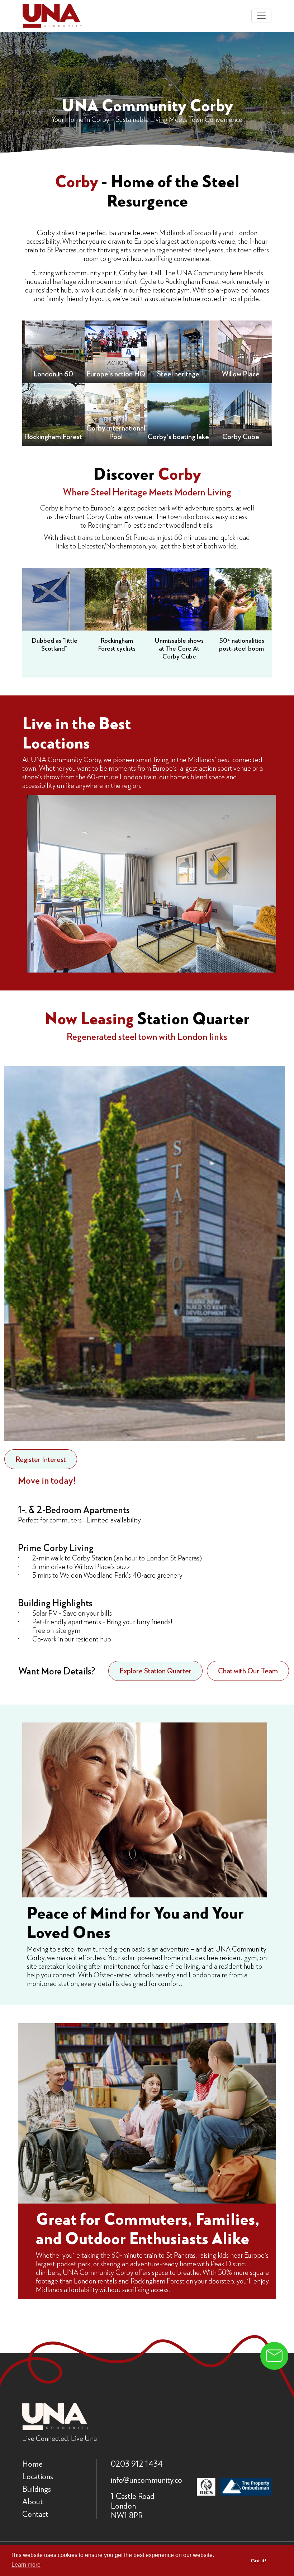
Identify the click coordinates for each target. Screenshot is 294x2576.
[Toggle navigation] (261, 16)
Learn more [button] (26, 2565)
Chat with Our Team (248, 1670)
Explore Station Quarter (155, 1670)
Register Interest (41, 1459)
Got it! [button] (259, 2561)
